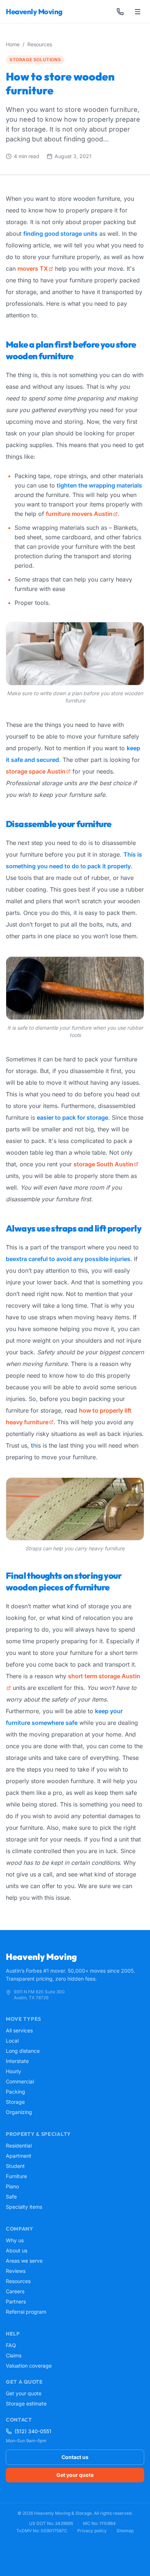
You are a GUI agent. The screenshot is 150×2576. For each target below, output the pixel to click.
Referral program (26, 2312)
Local (12, 2041)
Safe (11, 2197)
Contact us (75, 2457)
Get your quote (24, 2393)
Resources (40, 44)
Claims (14, 2355)
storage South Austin (103, 1164)
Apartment (19, 2156)
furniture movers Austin (79, 514)
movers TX (33, 269)
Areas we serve (24, 2261)
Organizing (19, 2112)
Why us (15, 2240)
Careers (15, 2291)
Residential (19, 2146)
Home (13, 44)
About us (17, 2250)
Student (15, 2166)
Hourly (13, 2071)
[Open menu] (138, 12)
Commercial (20, 2081)
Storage (15, 2102)
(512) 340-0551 (33, 2431)
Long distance (23, 2051)
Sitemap (125, 2531)
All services (19, 2030)
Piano (12, 2186)
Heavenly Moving (34, 11)
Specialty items (24, 2207)
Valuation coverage (29, 2366)
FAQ (11, 2345)
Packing (15, 2092)
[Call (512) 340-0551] (120, 12)
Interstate (17, 2061)
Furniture (16, 2176)
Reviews (16, 2271)
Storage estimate (26, 2403)
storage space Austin (36, 771)
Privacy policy (92, 2531)
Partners (16, 2301)
